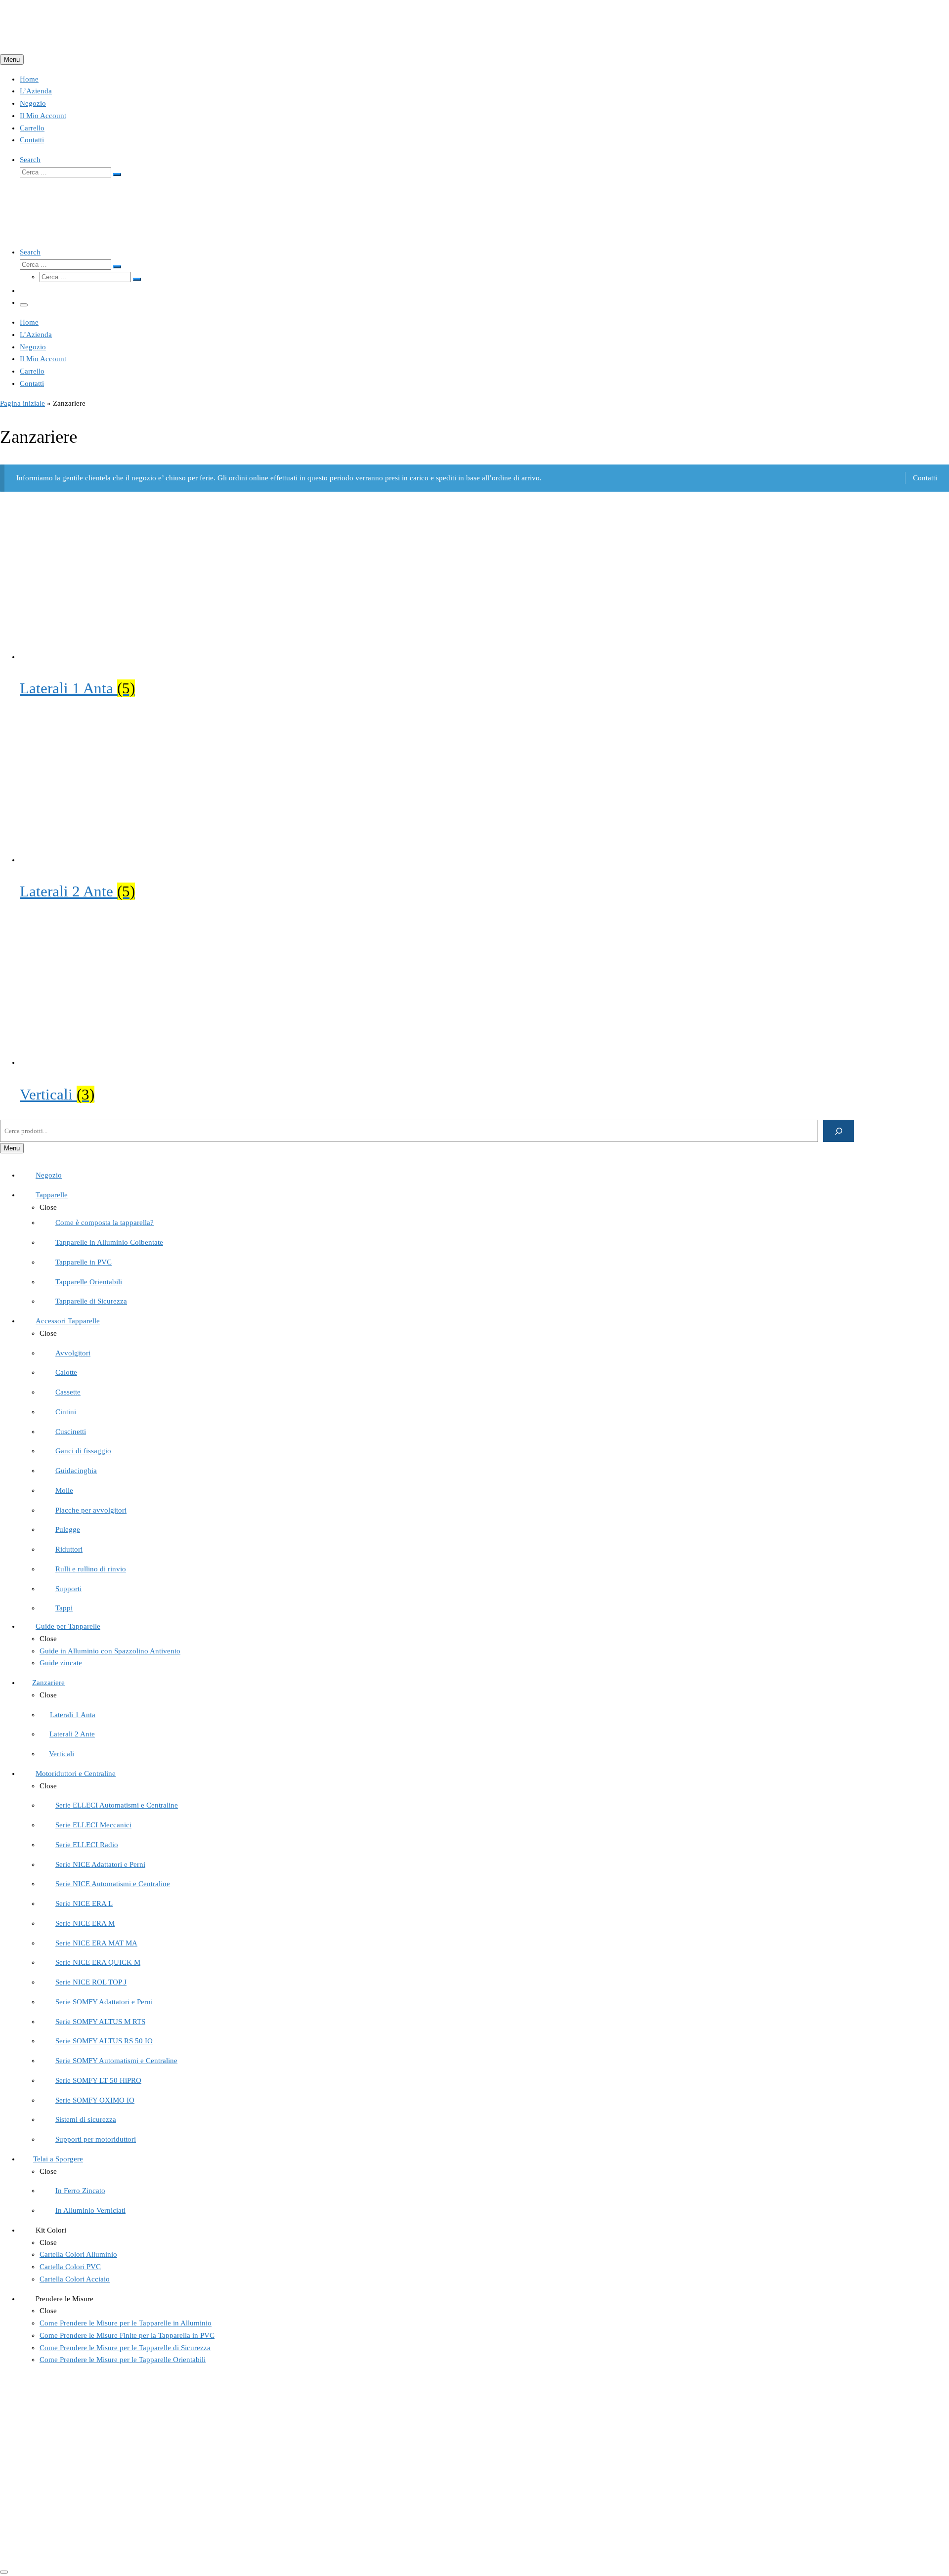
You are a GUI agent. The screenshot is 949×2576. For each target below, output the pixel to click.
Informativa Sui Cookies (57, 2506)
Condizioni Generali (51, 2493)
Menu (12, 60)
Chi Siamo (36, 2425)
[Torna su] (4, 2572)
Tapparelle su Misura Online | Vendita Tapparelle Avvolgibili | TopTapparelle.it (146, 2550)
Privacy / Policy (44, 2518)
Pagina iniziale (22, 403)
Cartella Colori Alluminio (59, 2462)
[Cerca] (839, 1131)
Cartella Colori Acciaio (55, 2474)
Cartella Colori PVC (50, 2449)
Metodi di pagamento (53, 2530)
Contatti (925, 478)
